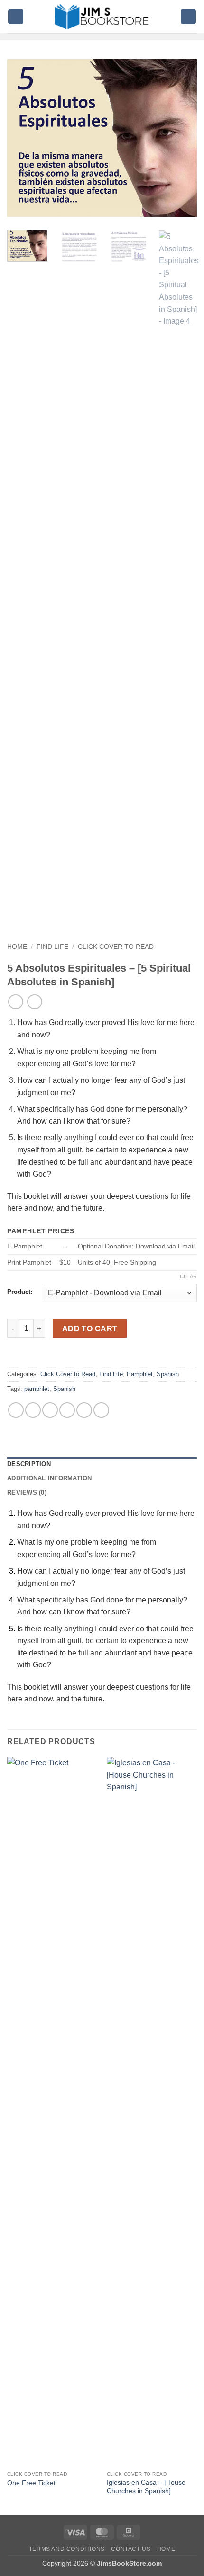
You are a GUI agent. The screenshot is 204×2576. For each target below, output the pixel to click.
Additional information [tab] (50, 1478)
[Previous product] (34, 1002)
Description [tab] (29, 1464)
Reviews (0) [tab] (27, 1492)
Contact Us (131, 2549)
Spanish (168, 1374)
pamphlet (37, 1389)
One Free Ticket (31, 2483)
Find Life (52, 947)
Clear (188, 1276)
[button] (16, 17)
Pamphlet (140, 1374)
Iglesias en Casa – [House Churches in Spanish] (146, 2487)
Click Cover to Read (116, 947)
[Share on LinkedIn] (101, 1410)
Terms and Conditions (67, 2549)
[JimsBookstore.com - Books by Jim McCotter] (102, 17)
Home (17, 947)
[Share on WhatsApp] (16, 1410)
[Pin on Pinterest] (84, 1410)
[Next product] (15, 1002)
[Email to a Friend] (67, 1410)
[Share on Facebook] (33, 1410)
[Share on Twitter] (50, 1410)
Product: (20, 1292)
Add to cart (90, 1329)
